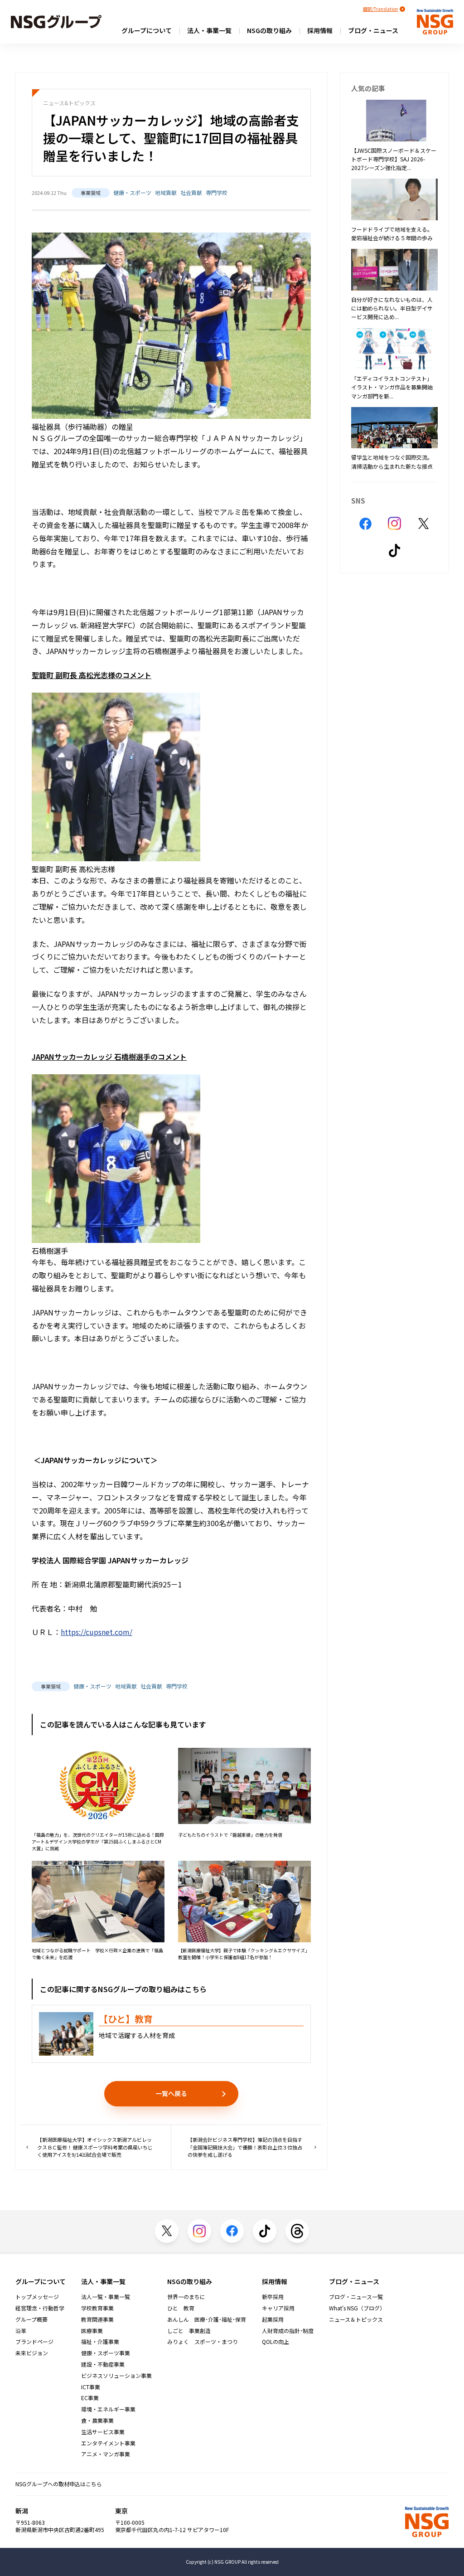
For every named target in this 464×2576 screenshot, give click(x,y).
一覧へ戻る (171, 2093)
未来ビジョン (32, 2353)
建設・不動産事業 (103, 2364)
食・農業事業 (97, 2421)
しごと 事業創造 (189, 2331)
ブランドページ (34, 2342)
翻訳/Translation (380, 9)
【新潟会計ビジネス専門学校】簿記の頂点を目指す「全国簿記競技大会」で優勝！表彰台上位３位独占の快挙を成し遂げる (245, 2147)
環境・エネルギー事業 (108, 2409)
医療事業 (92, 2331)
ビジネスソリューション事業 (116, 2376)
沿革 (21, 2331)
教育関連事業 (97, 2319)
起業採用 (273, 2319)
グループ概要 (31, 2319)
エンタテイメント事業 (108, 2443)
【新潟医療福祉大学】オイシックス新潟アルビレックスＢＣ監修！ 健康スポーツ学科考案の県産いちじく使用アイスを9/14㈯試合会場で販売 (95, 2147)
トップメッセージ (37, 2297)
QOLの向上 (275, 2342)
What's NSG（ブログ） (357, 2308)
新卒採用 (273, 2297)
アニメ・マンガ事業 (106, 2454)
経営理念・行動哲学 (40, 2308)
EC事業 (90, 2398)
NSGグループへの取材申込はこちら (59, 2484)
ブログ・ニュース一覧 (356, 2297)
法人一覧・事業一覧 (106, 2297)
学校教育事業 (97, 2308)
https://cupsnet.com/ (97, 1632)
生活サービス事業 (103, 2432)
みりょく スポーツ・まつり (203, 2342)
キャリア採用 (278, 2308)
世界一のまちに (186, 2297)
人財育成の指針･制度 (288, 2331)
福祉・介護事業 (100, 2342)
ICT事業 (91, 2387)
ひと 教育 (181, 2308)
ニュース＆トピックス (356, 2319)
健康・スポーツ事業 (106, 2353)
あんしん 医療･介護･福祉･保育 (207, 2319)
